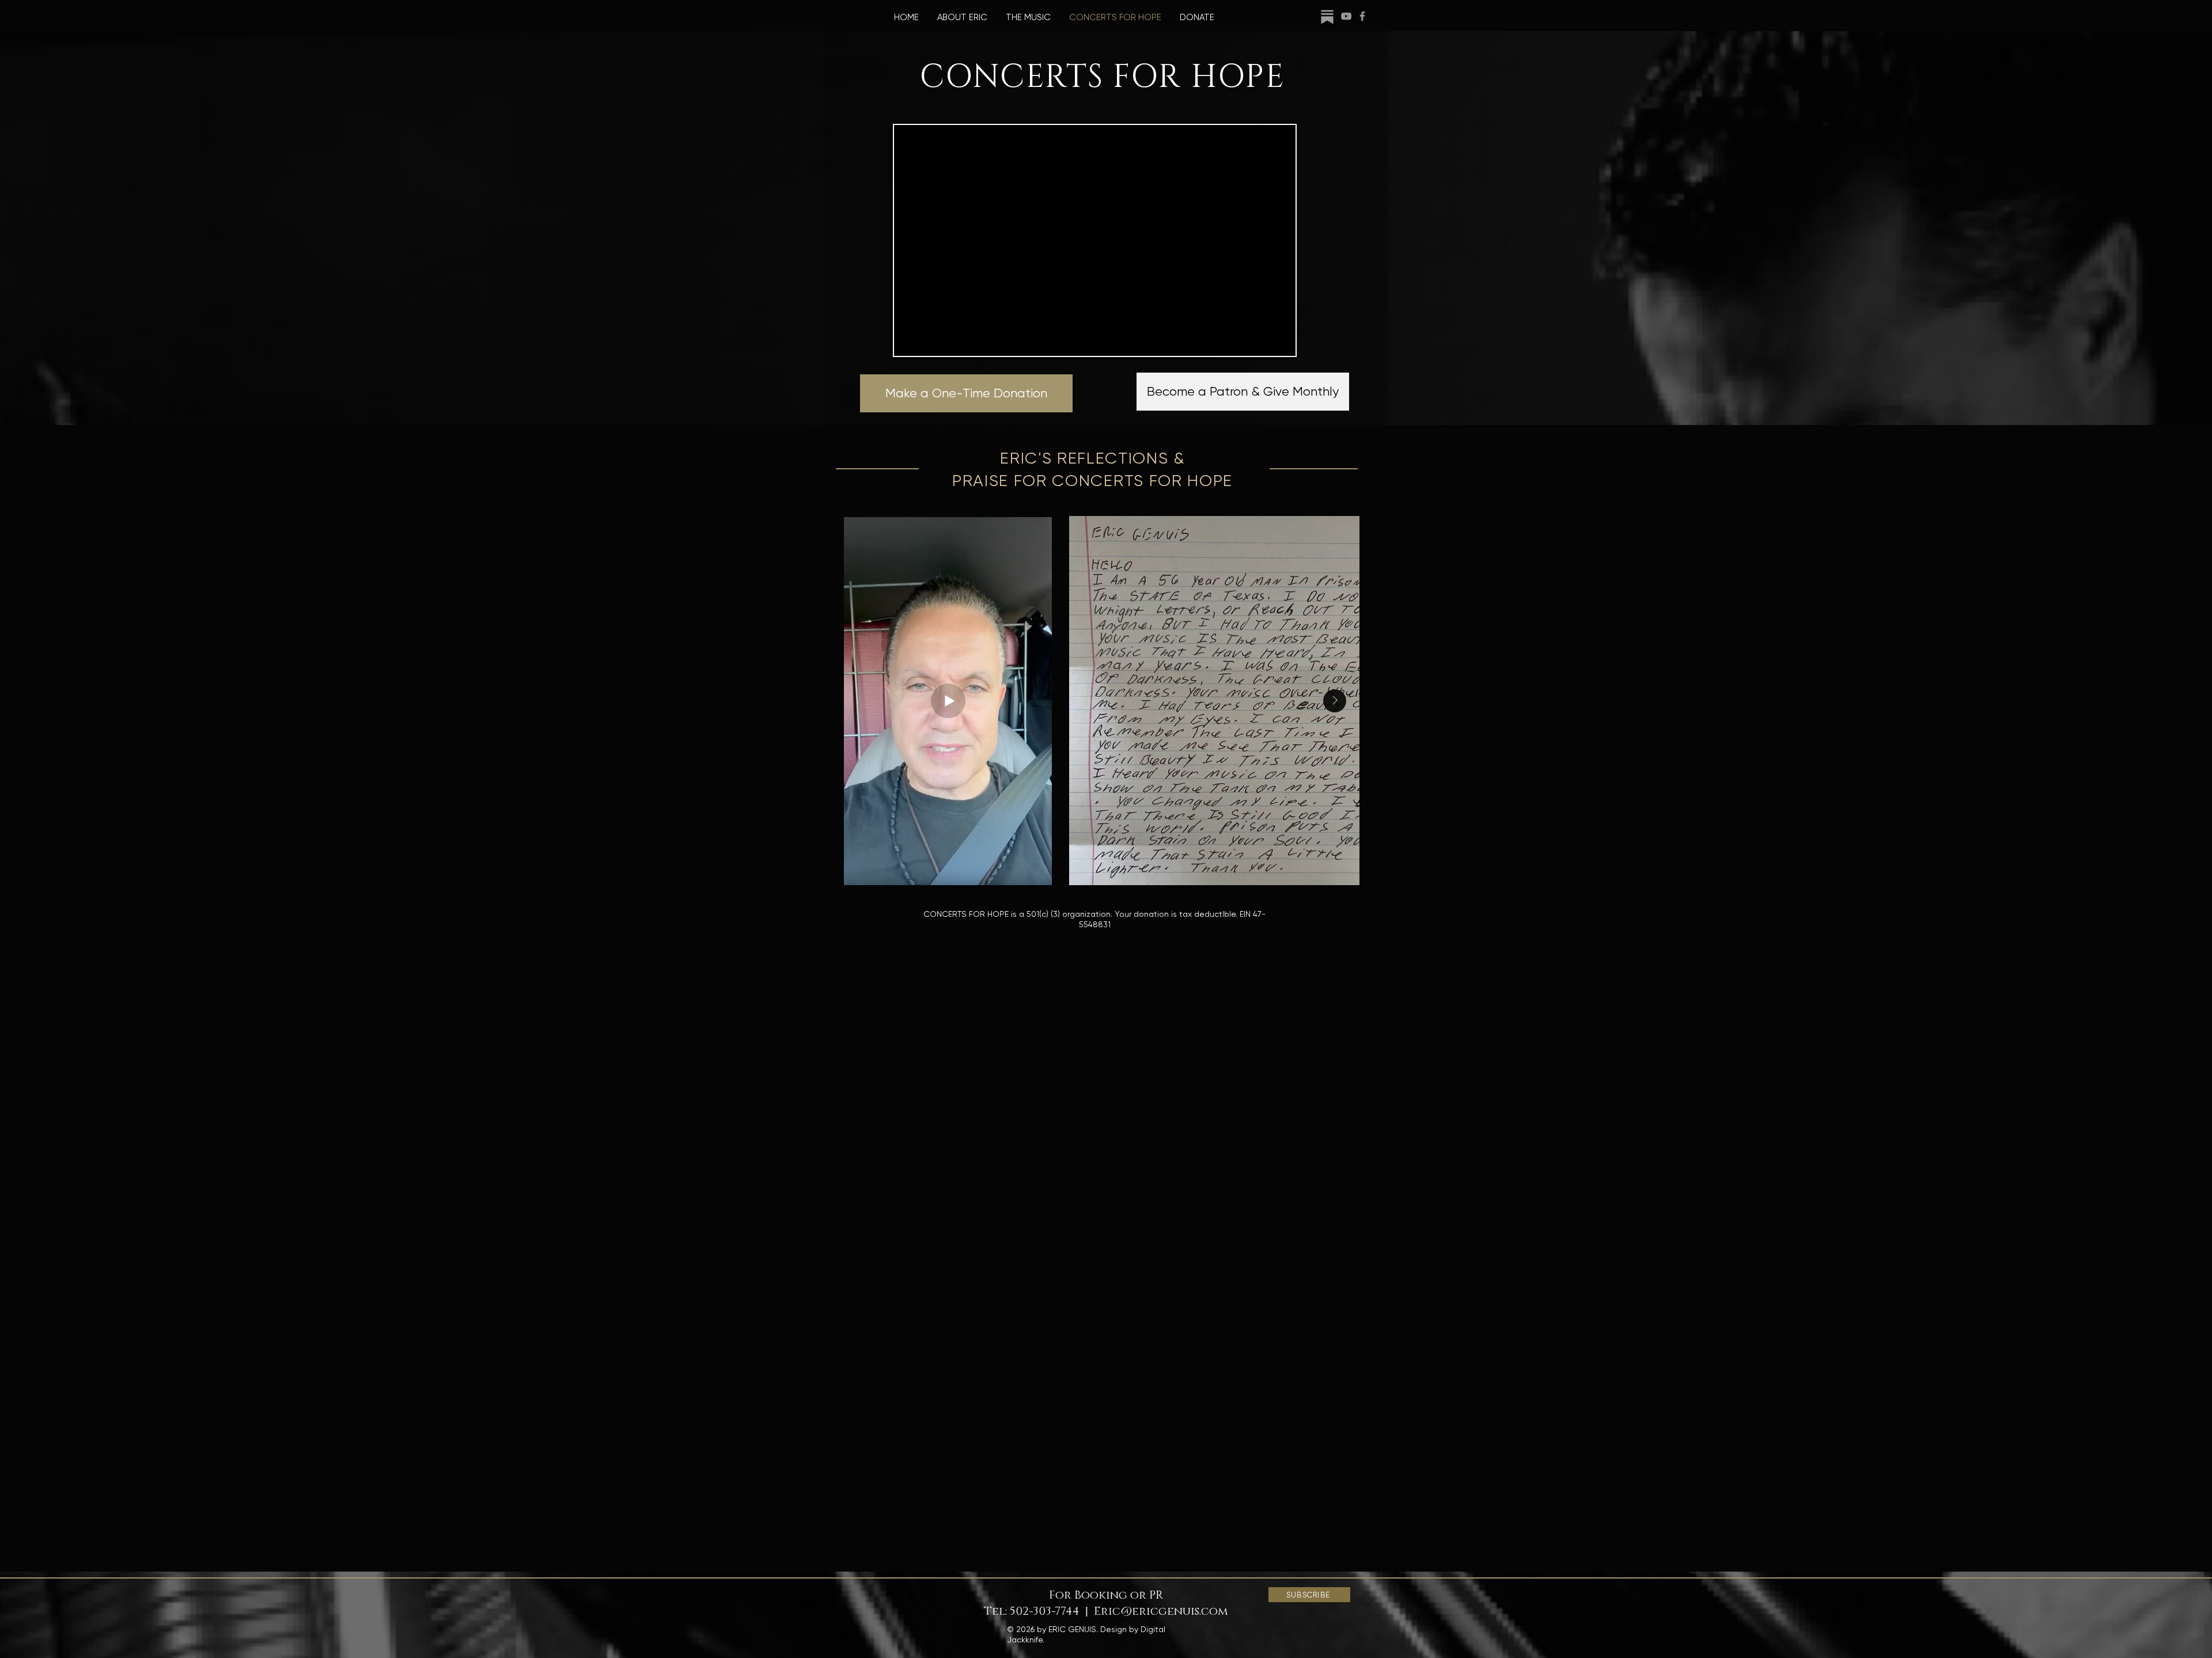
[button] (1309, 1595)
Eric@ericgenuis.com (1161, 1611)
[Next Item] (1335, 701)
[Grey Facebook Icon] (1362, 16)
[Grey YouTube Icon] (1346, 16)
